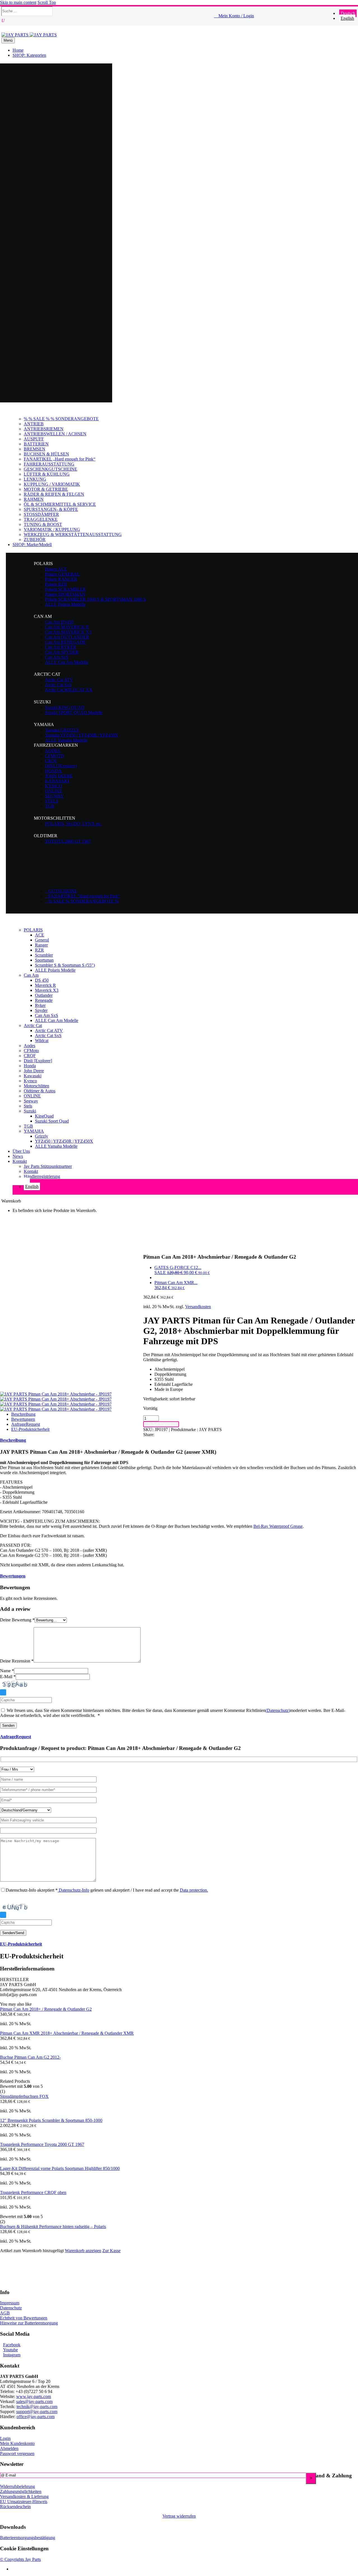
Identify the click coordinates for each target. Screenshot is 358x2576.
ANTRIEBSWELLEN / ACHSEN (55, 434)
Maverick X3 (47, 990)
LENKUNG (35, 479)
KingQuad (44, 1116)
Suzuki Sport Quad (52, 1121)
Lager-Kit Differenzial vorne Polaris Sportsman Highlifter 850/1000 (60, 2168)
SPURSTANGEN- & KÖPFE (51, 509)
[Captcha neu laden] (3, 1692)
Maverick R (45, 985)
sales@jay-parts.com (34, 2401)
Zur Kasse (111, 2251)
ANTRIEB (34, 424)
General (42, 940)
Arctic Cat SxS (48, 1036)
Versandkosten (198, 1307)
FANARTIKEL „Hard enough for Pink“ (60, 459)
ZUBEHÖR (35, 539)
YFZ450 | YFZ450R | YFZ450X (64, 1141)
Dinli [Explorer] (38, 1061)
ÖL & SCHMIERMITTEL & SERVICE (60, 504)
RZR (39, 950)
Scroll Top (47, 2)
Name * (7, 1671)
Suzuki (30, 1111)
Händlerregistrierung (42, 1176)
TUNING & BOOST (43, 524)
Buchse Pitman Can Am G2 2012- (30, 2057)
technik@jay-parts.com (37, 2407)
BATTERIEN (36, 444)
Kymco (30, 1081)
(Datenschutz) (278, 1710)
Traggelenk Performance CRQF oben (33, 2192)
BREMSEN (35, 449)
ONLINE (32, 1096)
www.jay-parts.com (34, 2396)
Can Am (31, 975)
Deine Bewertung (17, 1620)
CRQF (30, 1056)
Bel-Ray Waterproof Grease (278, 1526)
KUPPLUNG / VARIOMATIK (52, 484)
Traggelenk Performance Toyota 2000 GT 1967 (42, 2144)
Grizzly (42, 1136)
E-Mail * (8, 1677)
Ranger (41, 945)
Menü (8, 40)
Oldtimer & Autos (40, 1091)
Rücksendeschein (15, 2507)
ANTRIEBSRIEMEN (44, 429)
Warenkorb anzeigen (83, 2251)
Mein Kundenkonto (17, 2443)
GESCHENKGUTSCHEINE (50, 469)
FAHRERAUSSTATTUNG (49, 464)
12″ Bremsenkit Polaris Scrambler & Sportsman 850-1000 (51, 2120)
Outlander (44, 995)
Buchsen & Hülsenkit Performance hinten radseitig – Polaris (53, 2227)
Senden (8, 1725)
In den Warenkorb (161, 1424)
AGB (5, 2313)
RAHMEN (34, 499)
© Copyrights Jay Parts (20, 2559)
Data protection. (194, 1890)
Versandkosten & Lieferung (24, 2496)
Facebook (12, 2345)
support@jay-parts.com (37, 2412)
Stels (28, 1106)
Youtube (10, 2350)
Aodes (30, 1046)
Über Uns (21, 1151)
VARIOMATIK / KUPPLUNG (52, 529)
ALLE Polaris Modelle (55, 970)
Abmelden (9, 2448)
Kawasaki (33, 1076)
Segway (31, 1101)
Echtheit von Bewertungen (24, 2318)
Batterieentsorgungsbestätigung (28, 2538)
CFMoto (31, 1051)
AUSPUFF (34, 439)
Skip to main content (18, 2)
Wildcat (42, 1041)
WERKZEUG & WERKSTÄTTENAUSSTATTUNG (73, 534)
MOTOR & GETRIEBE (46, 489)
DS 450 (42, 980)
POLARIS (33, 930)
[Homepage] (29, 35)
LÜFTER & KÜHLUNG (47, 474)
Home (18, 50)
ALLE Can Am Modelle (57, 1020)
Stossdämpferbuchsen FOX (24, 2096)
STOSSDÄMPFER (41, 514)
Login (5, 2438)
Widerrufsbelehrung (17, 2486)
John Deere (34, 1071)
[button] (71, 21)
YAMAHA (34, 1131)
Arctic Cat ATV (49, 1030)
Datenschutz (11, 2308)
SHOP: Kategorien (29, 55)
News (18, 1156)
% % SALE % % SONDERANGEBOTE (61, 419)
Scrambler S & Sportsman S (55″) (65, 965)
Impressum (10, 2303)
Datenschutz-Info (73, 1890)
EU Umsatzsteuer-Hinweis (24, 2502)
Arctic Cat (33, 1025)
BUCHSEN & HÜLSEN (46, 454)
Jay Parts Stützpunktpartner (48, 1166)
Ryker (40, 1005)
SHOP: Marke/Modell (32, 545)
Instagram (12, 2355)
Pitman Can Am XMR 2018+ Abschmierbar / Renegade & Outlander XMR (67, 2033)
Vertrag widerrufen (179, 2516)
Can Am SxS (47, 1015)
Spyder (41, 1010)
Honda (30, 1066)
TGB (28, 1126)
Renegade (44, 1000)
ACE (40, 935)
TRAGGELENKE (41, 519)
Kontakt (20, 1161)
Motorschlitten (36, 1086)
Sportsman (44, 960)
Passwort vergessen (17, 2453)
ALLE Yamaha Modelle (56, 1146)
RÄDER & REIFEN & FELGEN (54, 494)
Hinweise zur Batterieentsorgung (29, 2323)
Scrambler (44, 955)
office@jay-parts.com (36, 2417)
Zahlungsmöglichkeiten (21, 2491)
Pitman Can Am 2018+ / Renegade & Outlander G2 (46, 2009)
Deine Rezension (17, 1661)
